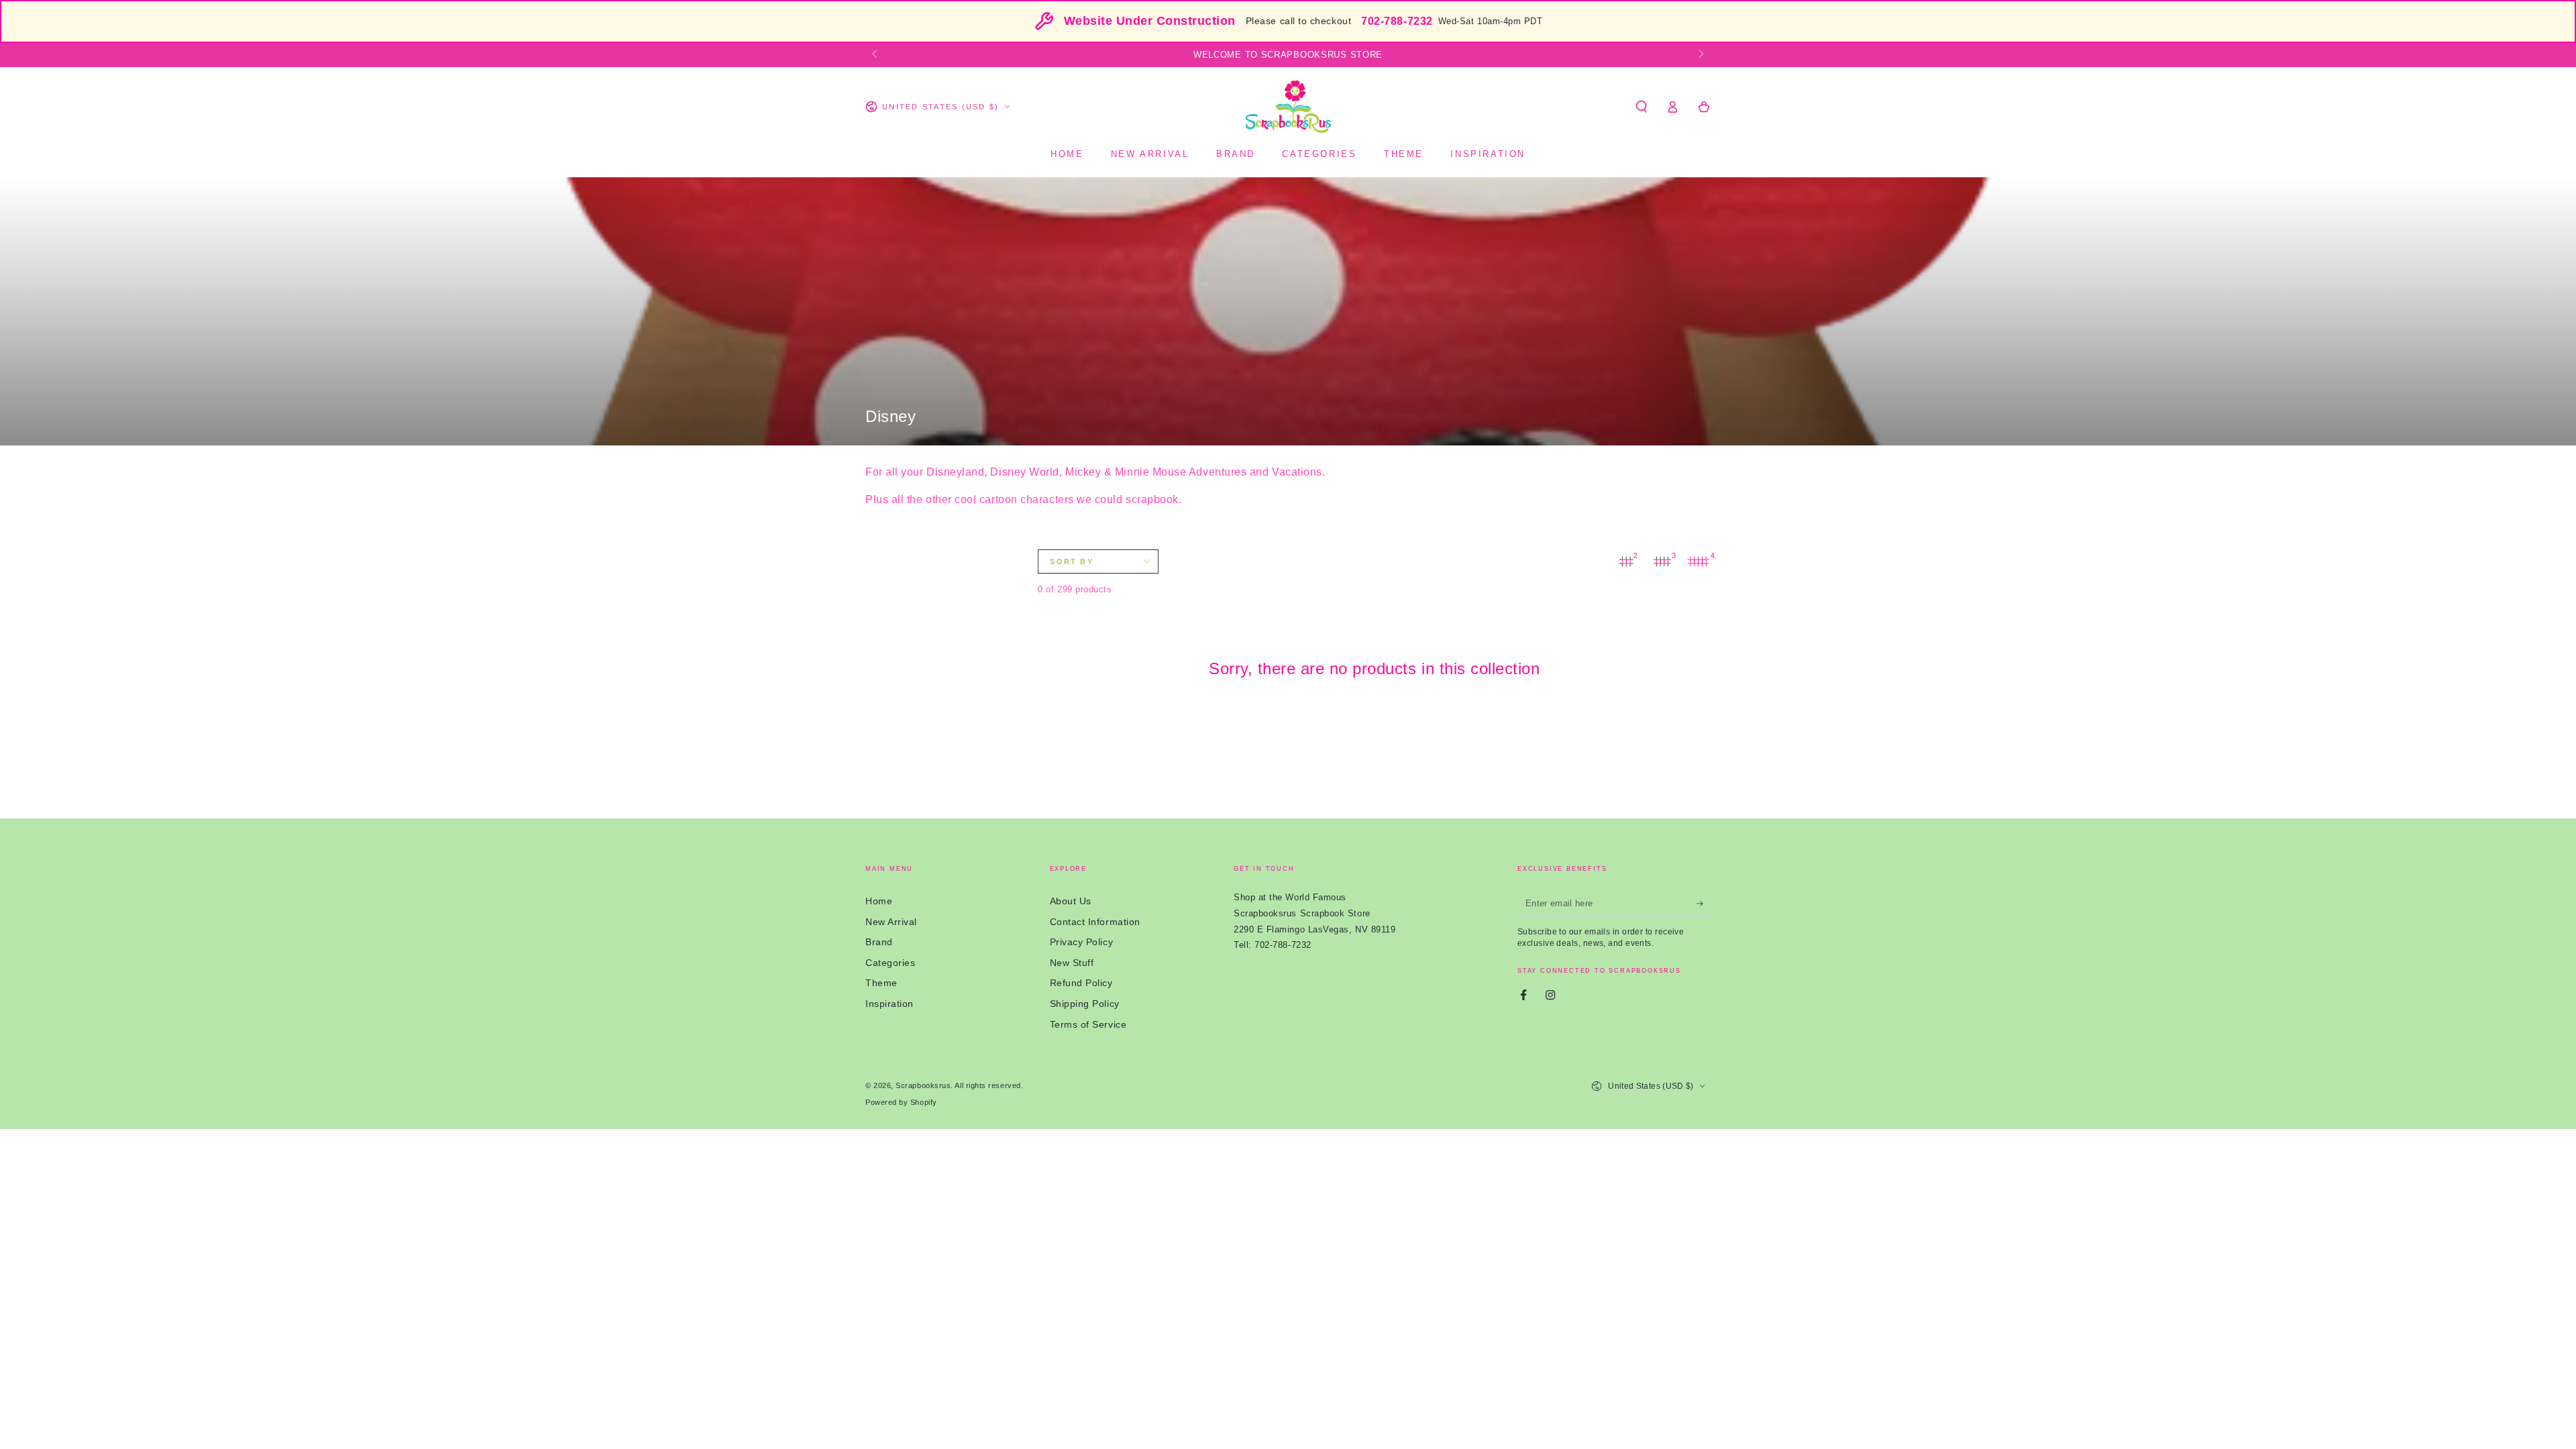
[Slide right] (1700, 55)
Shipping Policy (1085, 1004)
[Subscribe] (1704, 904)
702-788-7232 (1397, 21)
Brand (879, 942)
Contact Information (1095, 922)
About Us (1071, 901)
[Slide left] (876, 55)
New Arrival (891, 922)
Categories (890, 963)
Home (879, 901)
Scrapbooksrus (923, 1085)
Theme (881, 983)
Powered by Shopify (901, 1102)
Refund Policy (1081, 983)
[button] (1641, 107)
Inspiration (890, 1004)
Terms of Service (1088, 1024)
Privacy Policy (1082, 942)
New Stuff (1072, 963)
